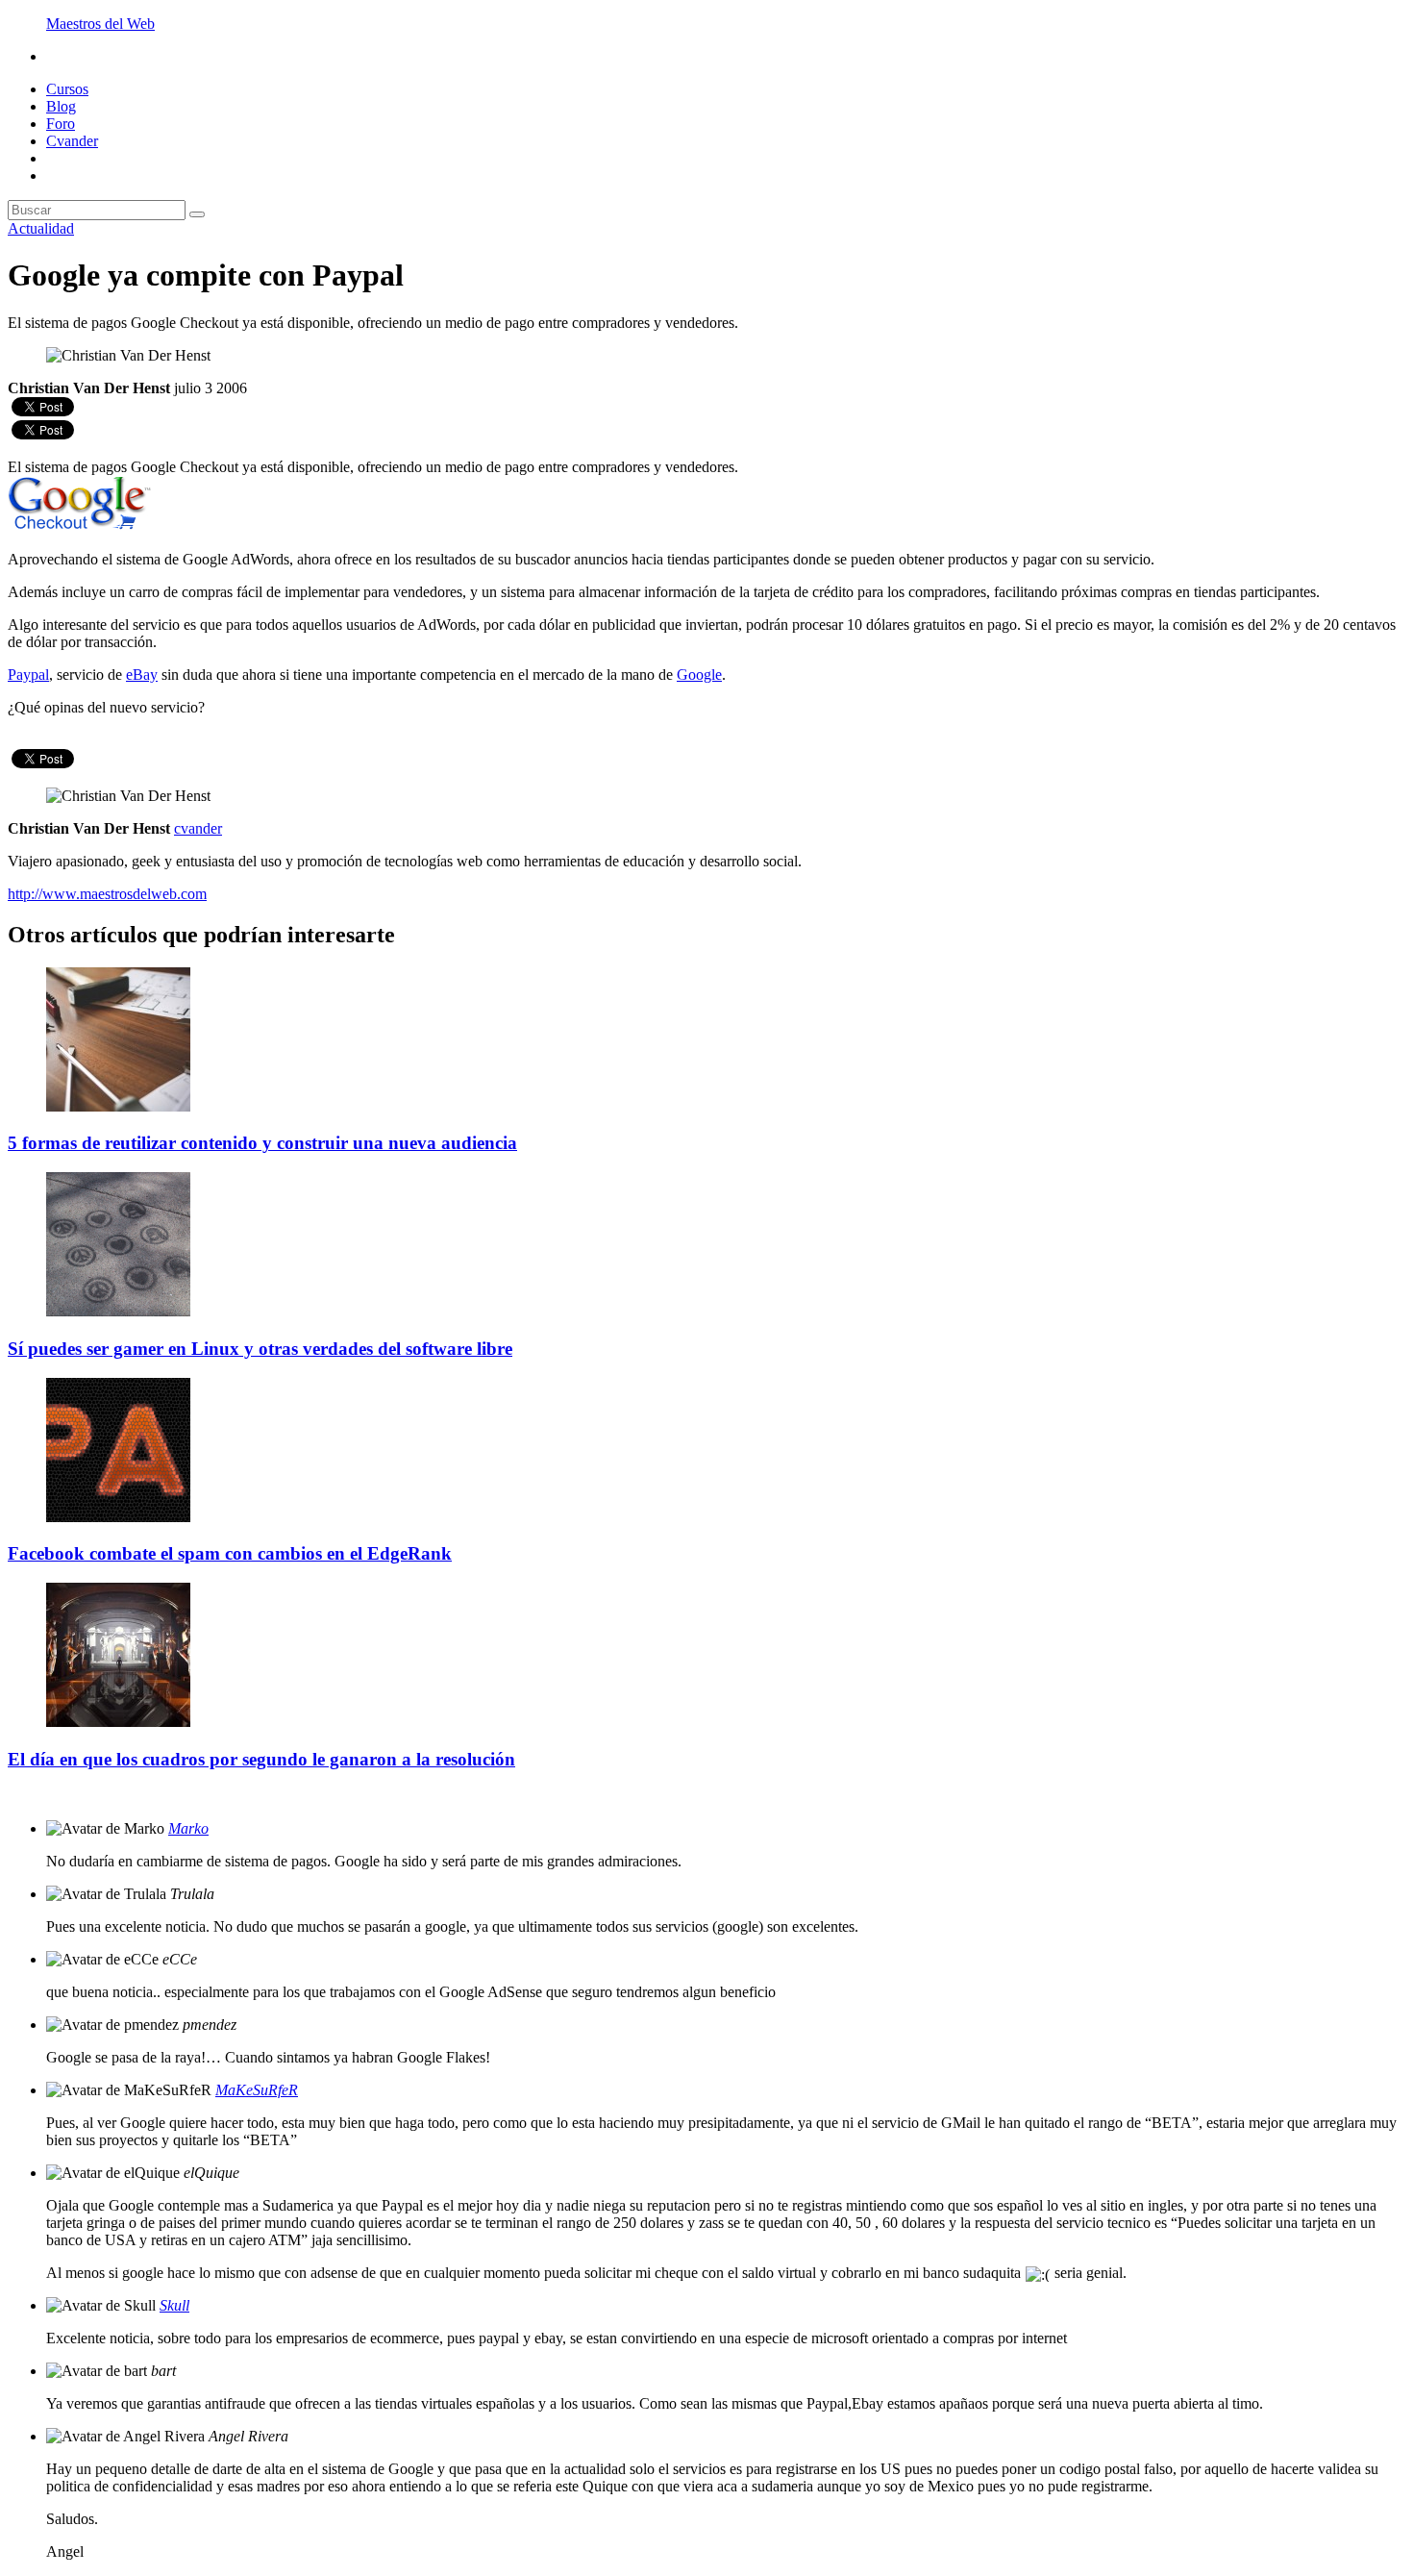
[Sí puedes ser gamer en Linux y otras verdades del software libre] (118, 1311)
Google (699, 675)
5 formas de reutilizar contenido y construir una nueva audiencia (262, 1143)
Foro (61, 124)
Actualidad (41, 228)
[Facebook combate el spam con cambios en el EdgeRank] (118, 1517)
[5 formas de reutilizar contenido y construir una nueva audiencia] (118, 1106)
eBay (142, 675)
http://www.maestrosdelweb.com (107, 894)
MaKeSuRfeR (257, 2090)
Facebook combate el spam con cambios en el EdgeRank (230, 1553)
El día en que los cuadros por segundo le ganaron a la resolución (261, 1759)
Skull (174, 2305)
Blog (61, 106)
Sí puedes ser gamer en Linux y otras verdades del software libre (260, 1349)
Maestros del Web (100, 24)
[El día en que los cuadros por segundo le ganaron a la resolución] (118, 1722)
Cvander (72, 141)
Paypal (28, 675)
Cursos (67, 89)
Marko (188, 1828)
